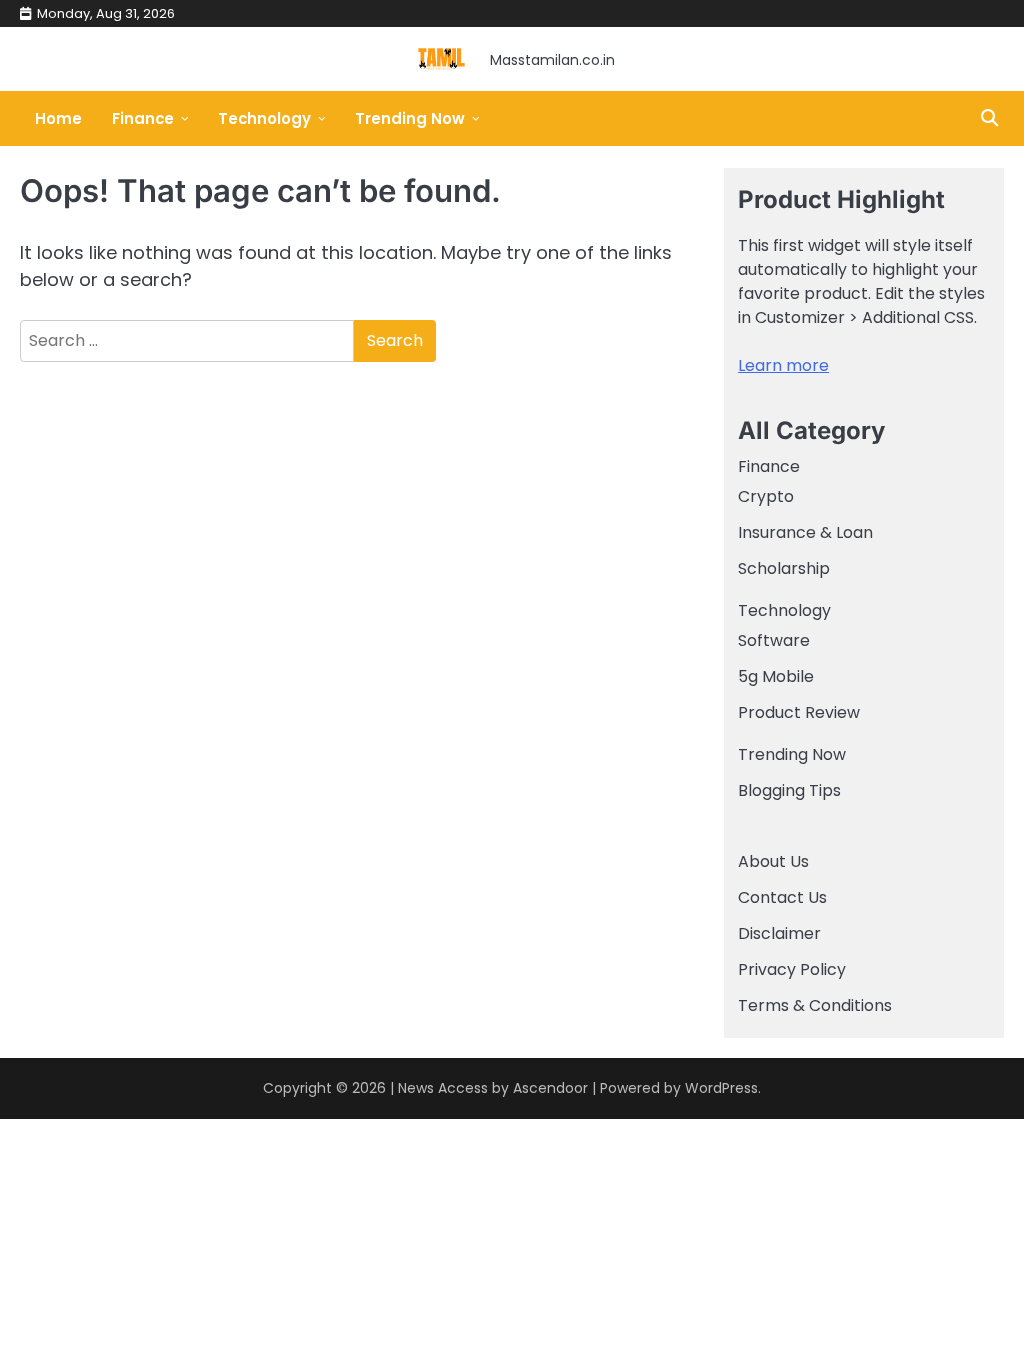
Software (774, 640)
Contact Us (782, 897)
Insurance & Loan (805, 532)
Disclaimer (779, 933)
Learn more (783, 365)
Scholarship (784, 568)
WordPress (721, 1088)
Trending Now (410, 118)
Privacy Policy (792, 969)
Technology (264, 118)
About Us (773, 861)
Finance (143, 118)
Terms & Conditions (815, 1005)
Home (58, 118)
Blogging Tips (789, 790)
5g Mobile (776, 676)
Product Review (799, 712)
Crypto (766, 496)
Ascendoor (550, 1088)
